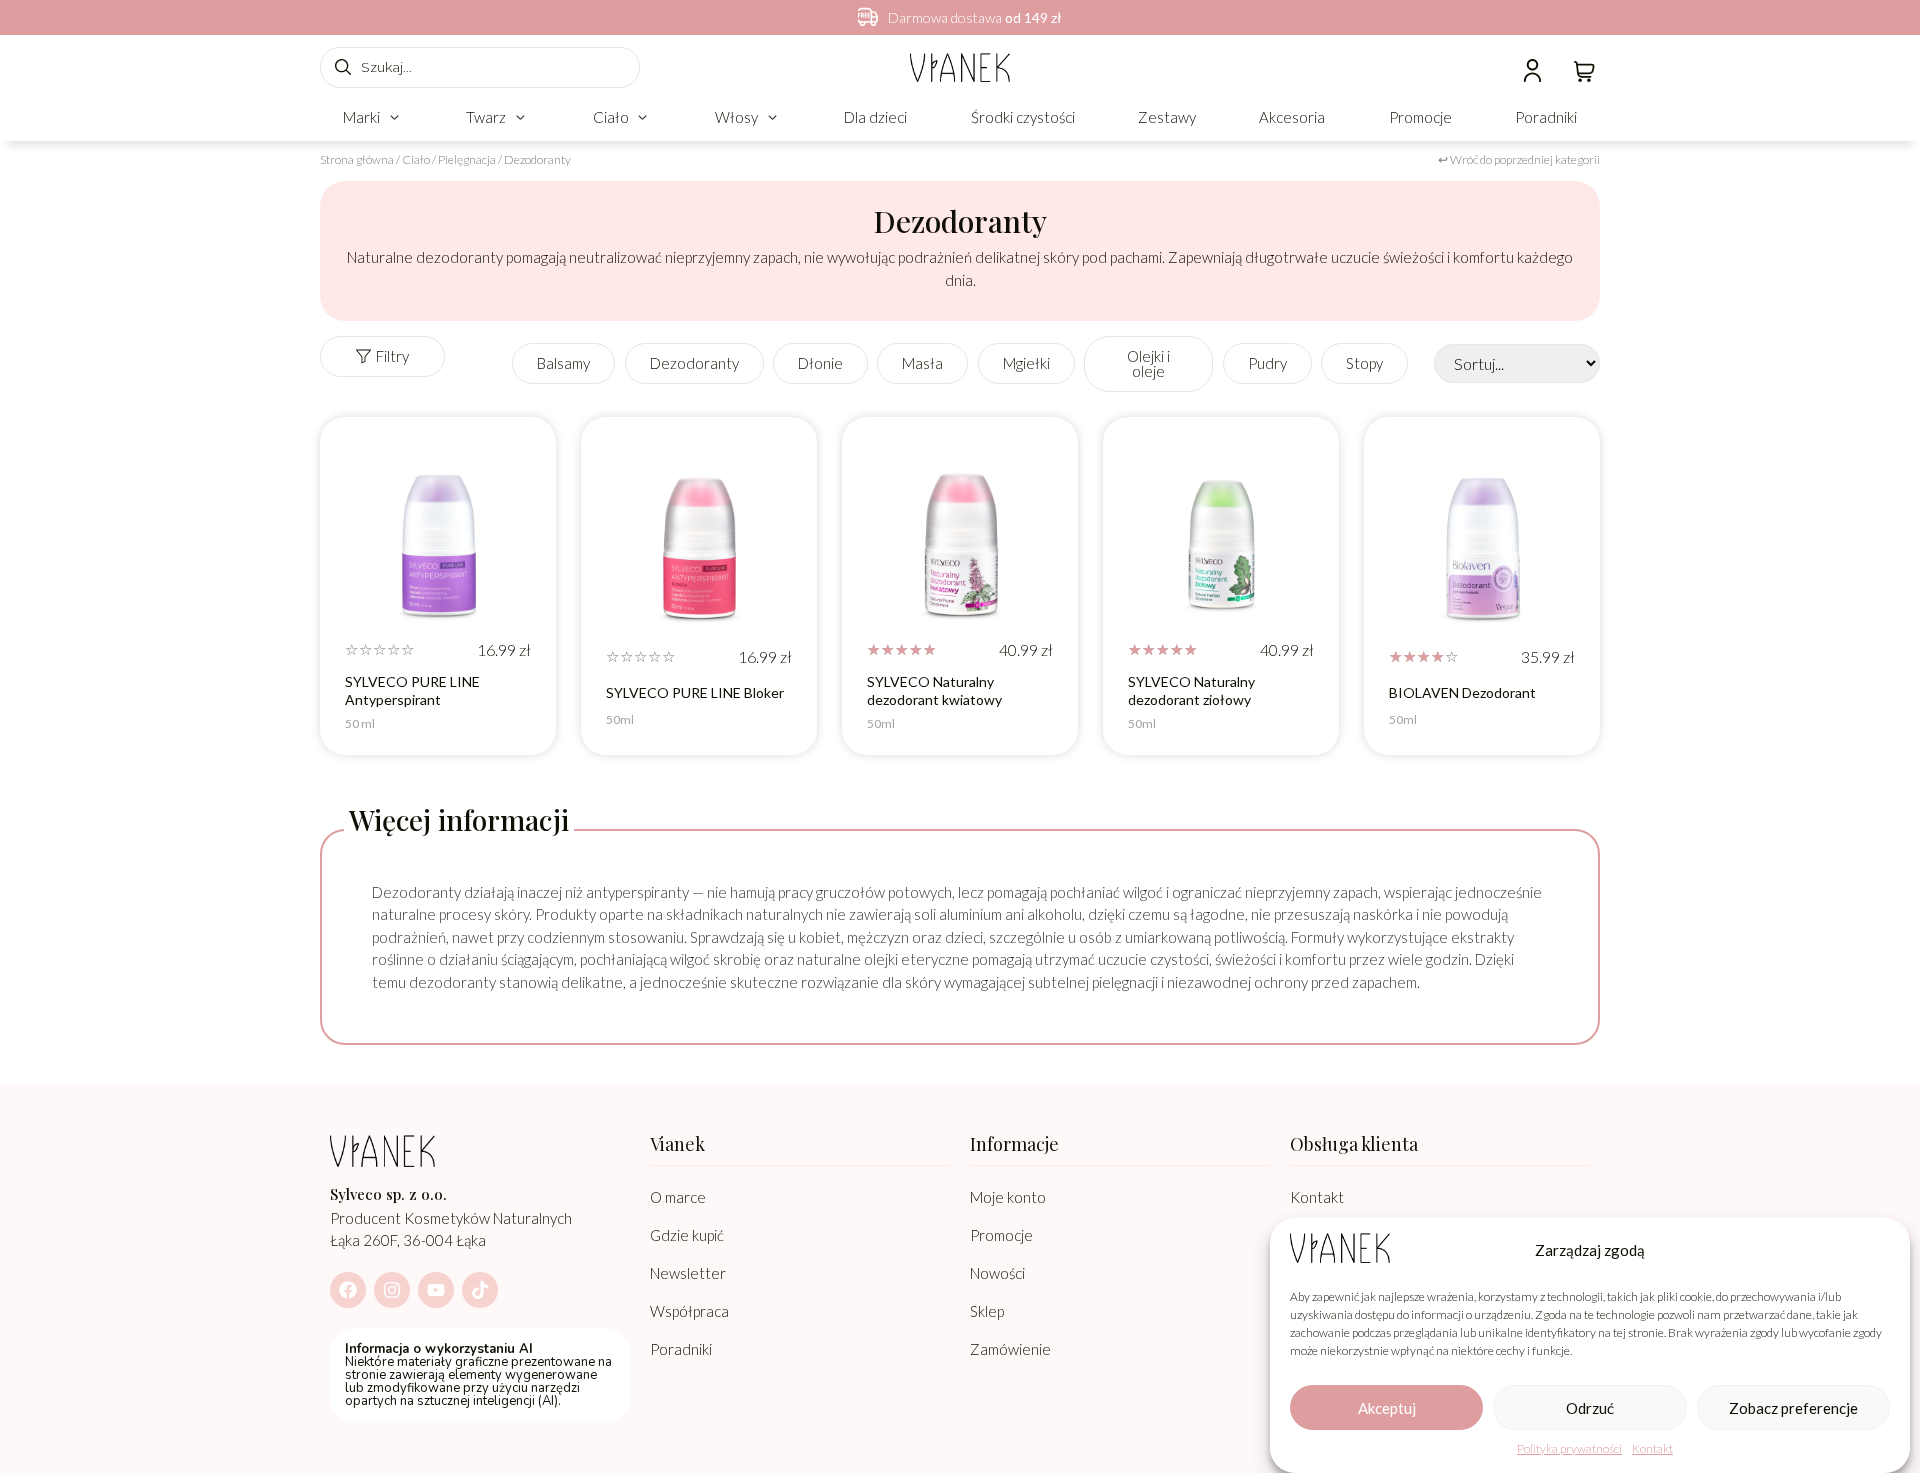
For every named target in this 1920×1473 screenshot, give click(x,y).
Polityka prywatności (1569, 1448)
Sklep (987, 1311)
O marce (678, 1197)
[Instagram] (392, 1290)
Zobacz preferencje (1793, 1408)
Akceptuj (1387, 1408)
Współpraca (689, 1311)
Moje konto (1008, 1197)
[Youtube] (436, 1290)
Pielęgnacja (467, 159)
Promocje (1001, 1235)
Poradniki (681, 1349)
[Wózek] (1584, 69)
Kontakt (1652, 1448)
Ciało (416, 159)
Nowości (997, 1273)
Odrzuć (1590, 1408)
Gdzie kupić (687, 1235)
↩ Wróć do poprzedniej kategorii (1519, 159)
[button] (373, 117)
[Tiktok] (480, 1290)
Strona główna (357, 159)
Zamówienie (1010, 1349)
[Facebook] (348, 1290)
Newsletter (688, 1273)
